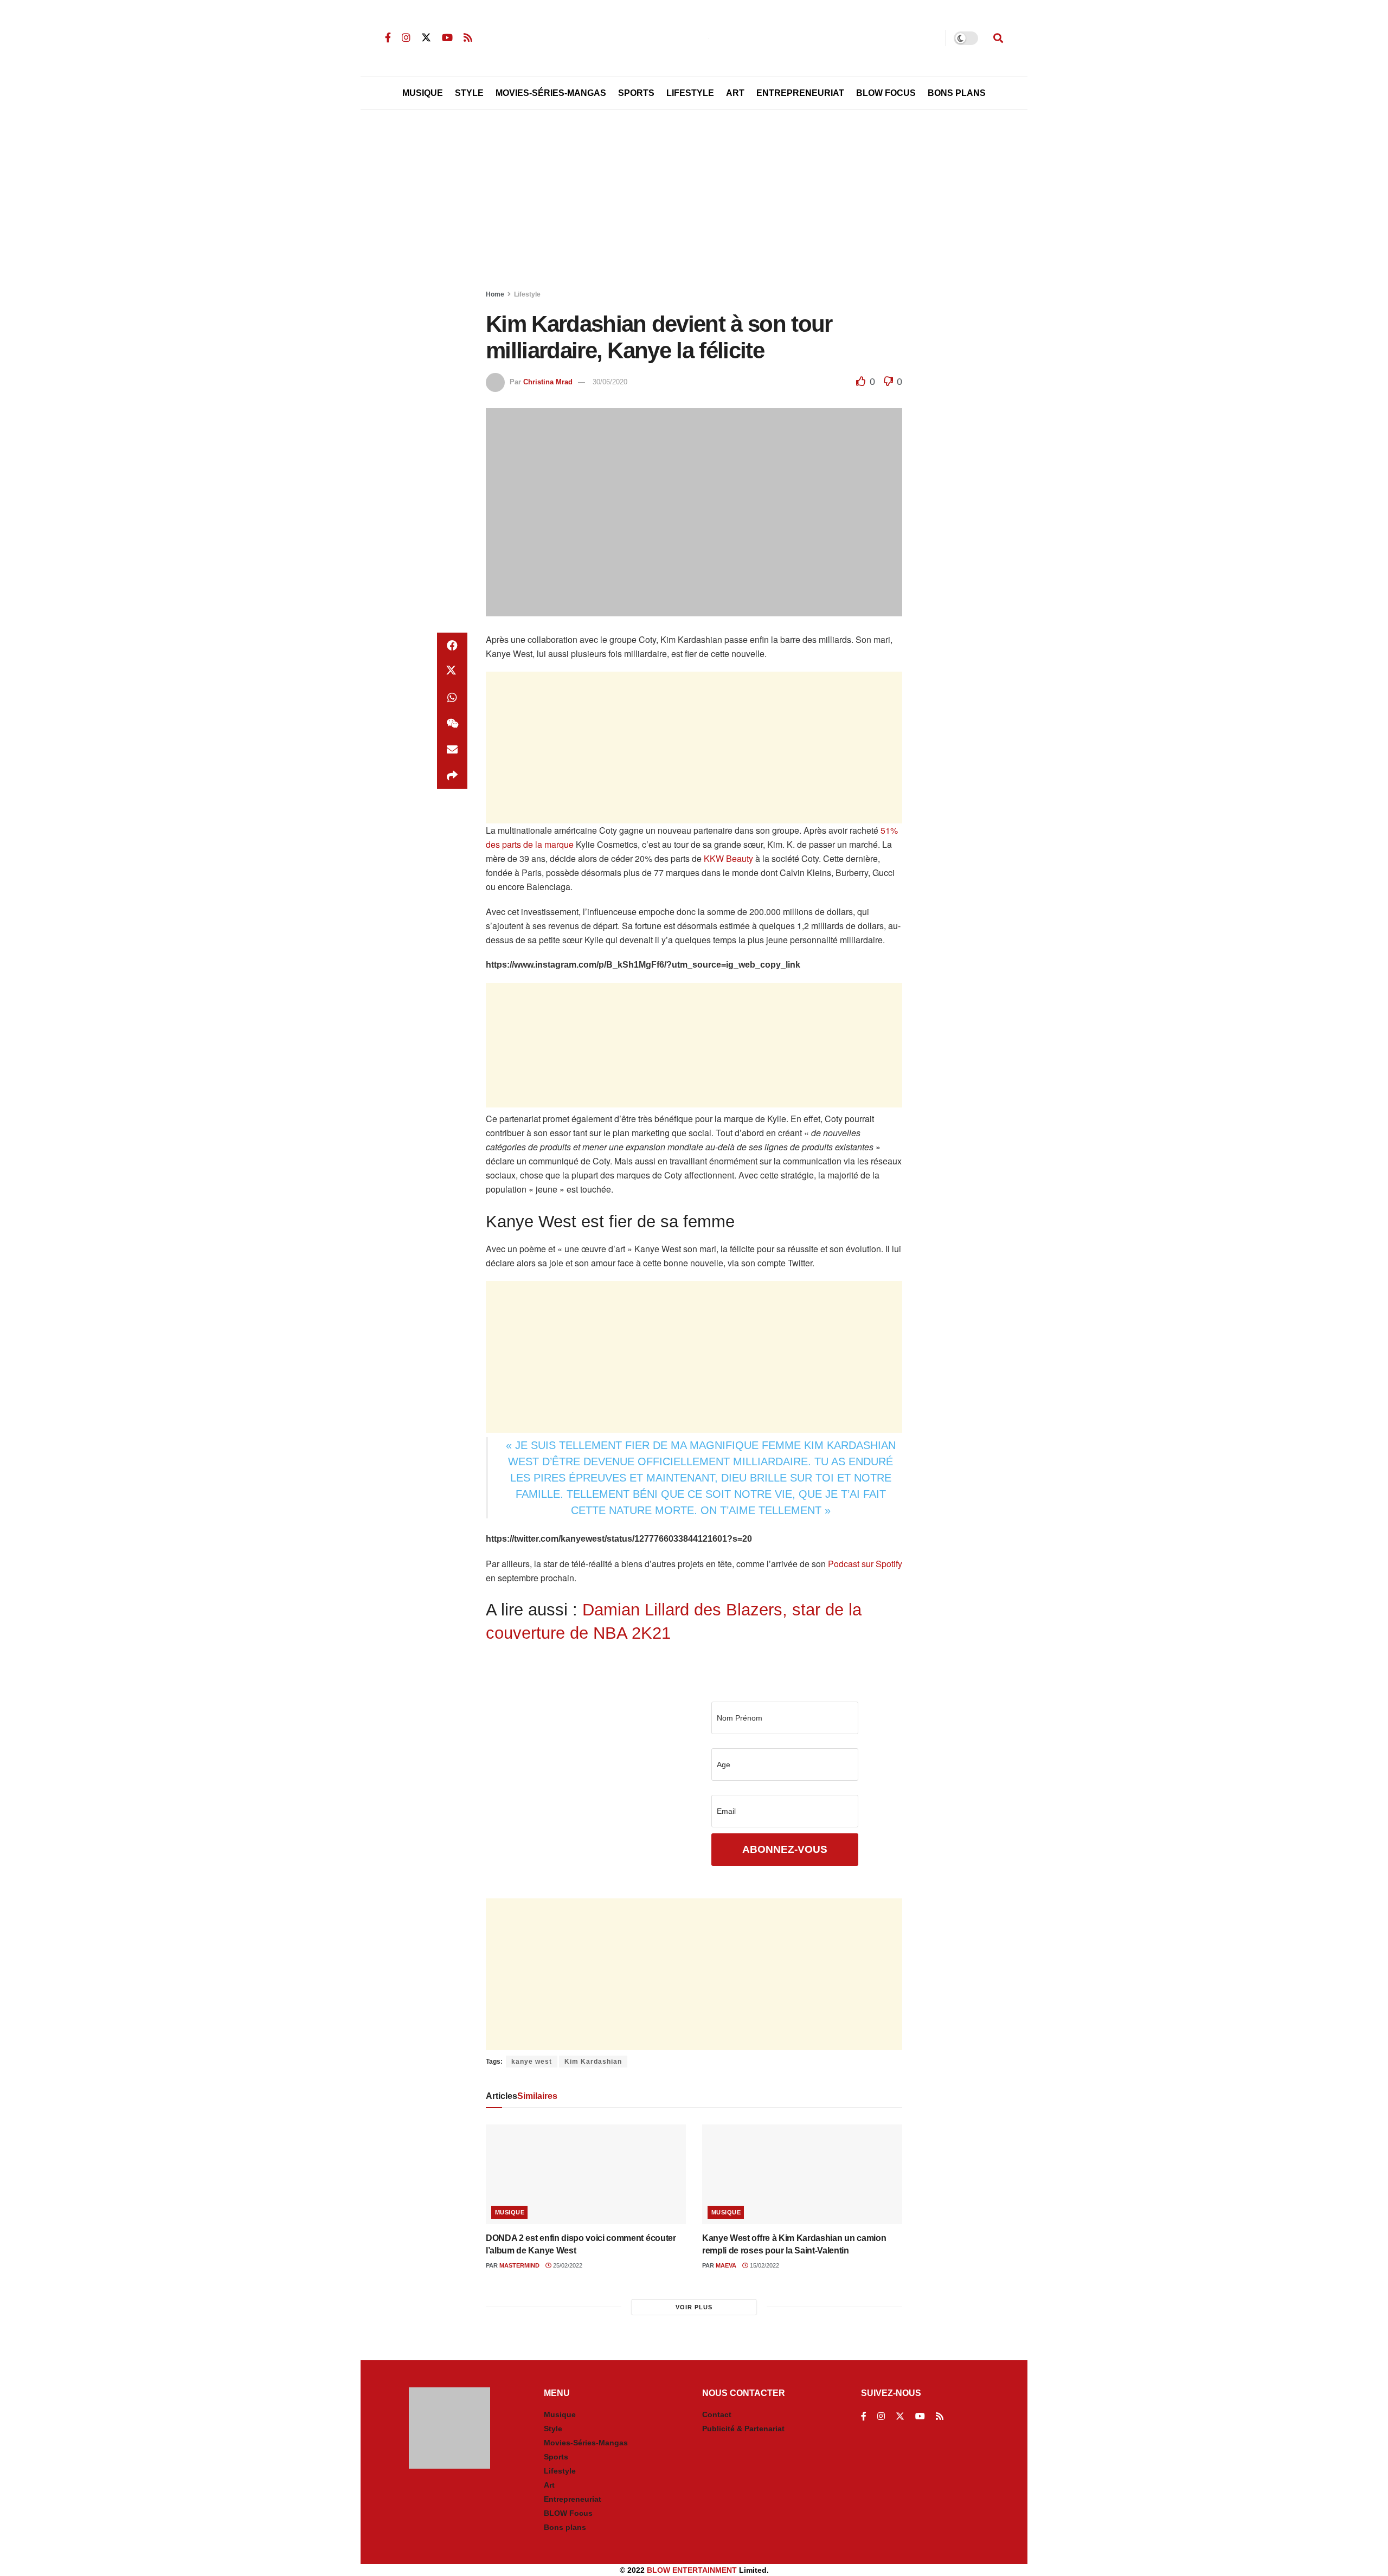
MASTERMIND (519, 2265)
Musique (423, 93)
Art (735, 93)
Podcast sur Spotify (865, 1564)
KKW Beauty (728, 858)
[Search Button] (998, 38)
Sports (636, 93)
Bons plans (565, 2527)
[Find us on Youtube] (447, 38)
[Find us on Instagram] (406, 38)
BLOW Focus (886, 93)
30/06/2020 (610, 382)
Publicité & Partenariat (743, 2429)
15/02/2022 (764, 2265)
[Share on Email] (452, 750)
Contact (717, 2414)
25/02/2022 (567, 2265)
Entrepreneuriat (800, 93)
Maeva (726, 2265)
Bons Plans (957, 93)
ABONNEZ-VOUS (785, 1849)
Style (469, 93)
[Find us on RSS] (468, 38)
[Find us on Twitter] (426, 38)
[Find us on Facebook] (388, 38)
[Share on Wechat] (452, 724)
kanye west (532, 2062)
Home (495, 294)
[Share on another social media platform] (452, 776)
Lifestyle (690, 93)
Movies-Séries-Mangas (551, 93)
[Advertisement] (694, 202)
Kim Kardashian (593, 2062)
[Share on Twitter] (452, 672)
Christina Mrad (548, 382)
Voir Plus (694, 2307)
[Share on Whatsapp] (452, 698)
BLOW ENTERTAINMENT (692, 2570)
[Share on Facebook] (452, 646)
